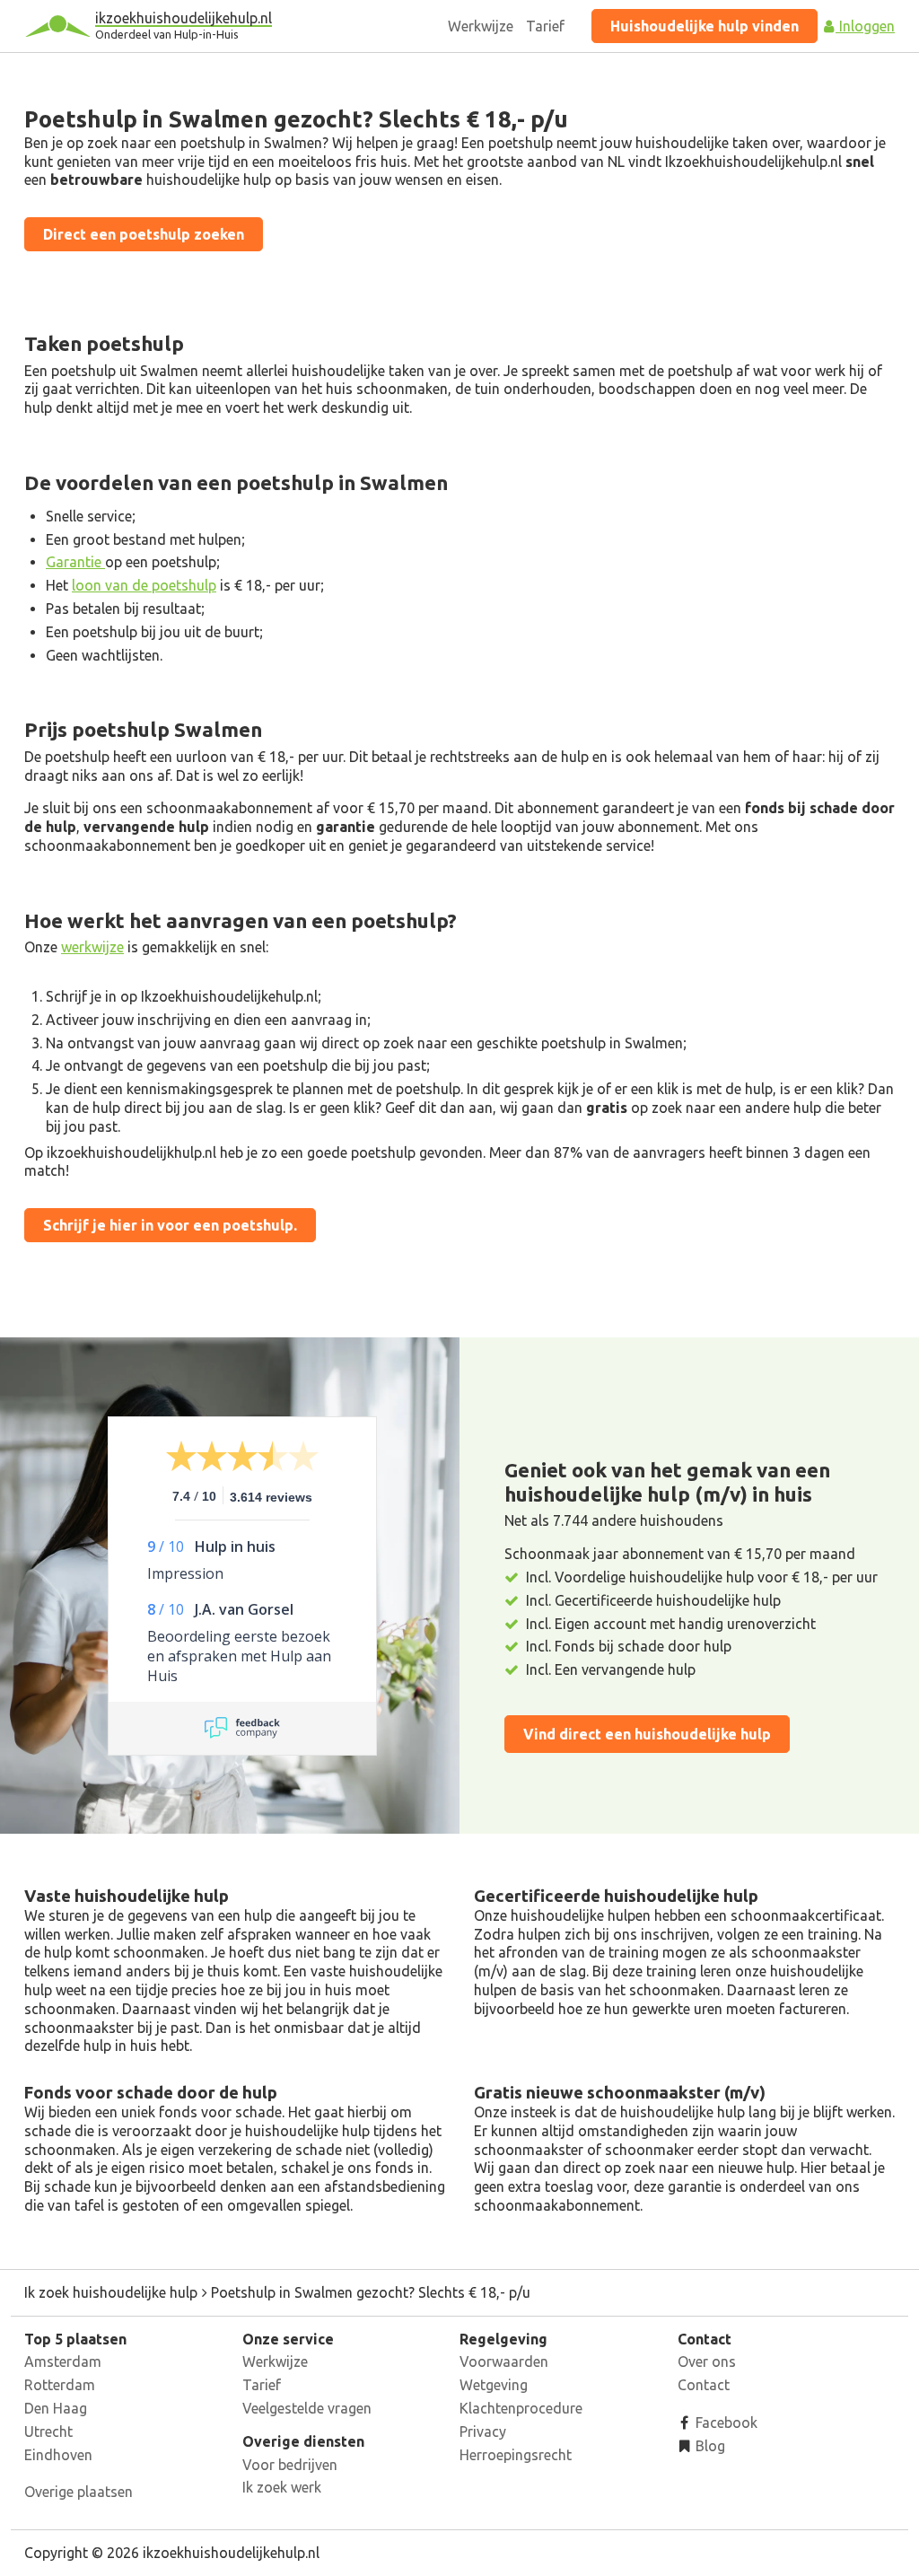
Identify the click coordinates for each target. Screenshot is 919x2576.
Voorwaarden (504, 2361)
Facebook (725, 2423)
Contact (704, 2385)
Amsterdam (63, 2361)
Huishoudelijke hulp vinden (705, 26)
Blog (709, 2446)
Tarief (545, 26)
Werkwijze (481, 26)
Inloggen (865, 26)
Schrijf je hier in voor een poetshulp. (170, 1225)
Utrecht (48, 2431)
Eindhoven (58, 2455)
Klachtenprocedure (521, 2408)
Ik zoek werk (282, 2487)
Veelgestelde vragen (307, 2408)
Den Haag (56, 2408)
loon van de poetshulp (144, 585)
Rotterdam (60, 2385)
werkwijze (92, 947)
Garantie (75, 562)
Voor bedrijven (290, 2465)
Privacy (483, 2431)
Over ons (707, 2361)
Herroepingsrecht (516, 2455)
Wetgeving (494, 2385)
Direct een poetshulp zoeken (144, 234)
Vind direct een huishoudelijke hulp (647, 1734)
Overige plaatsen (79, 2492)
